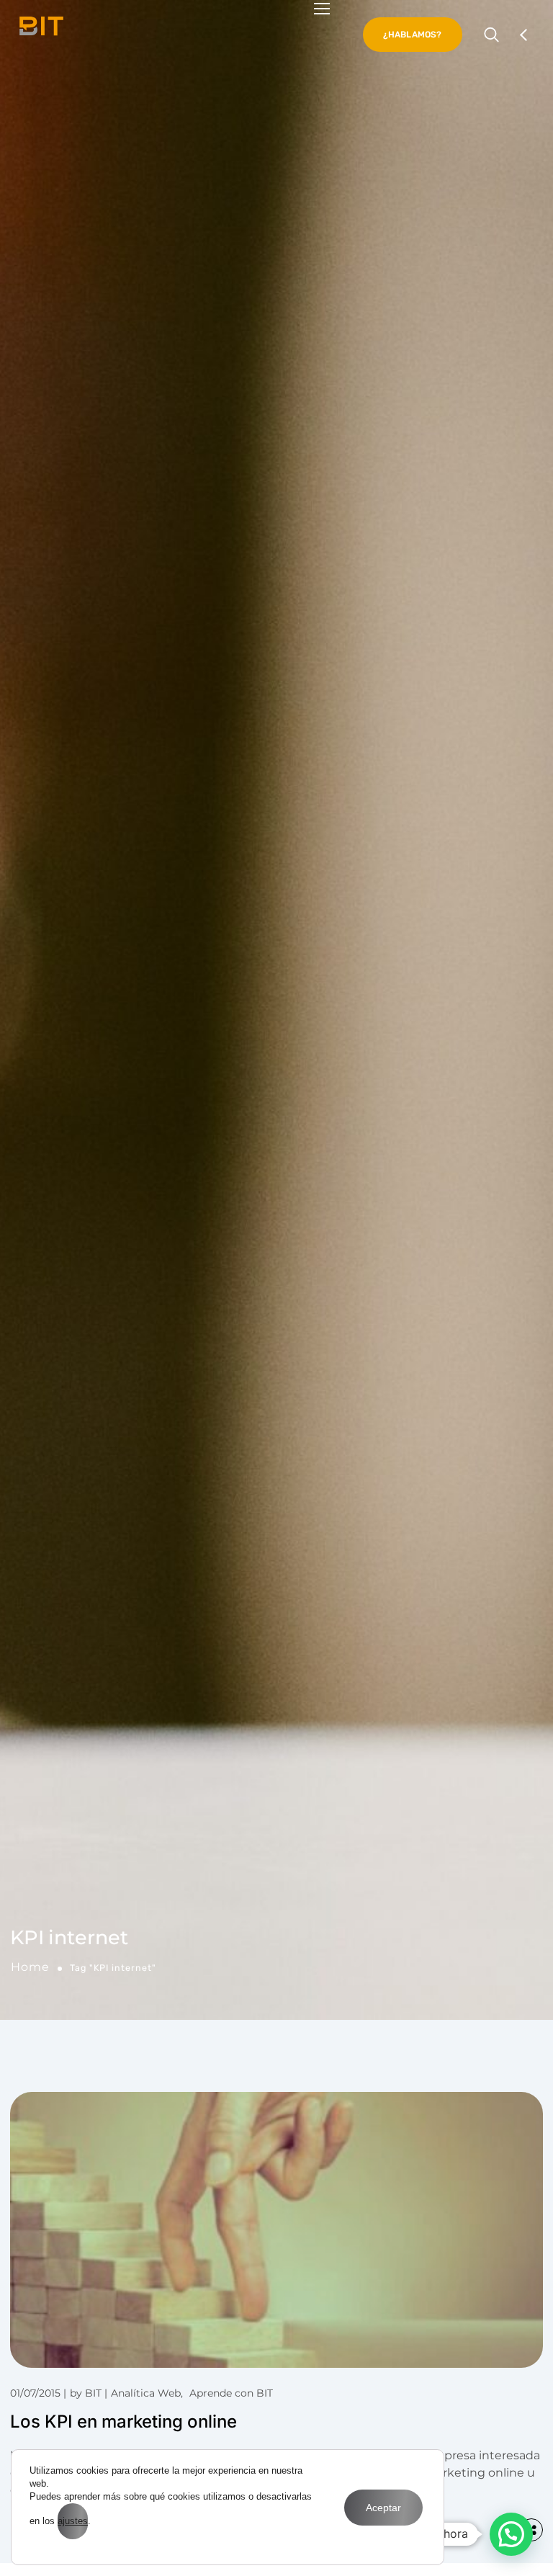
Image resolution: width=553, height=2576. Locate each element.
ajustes (73, 2521)
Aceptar (383, 2508)
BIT (93, 2393)
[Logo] (41, 26)
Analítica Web (146, 2393)
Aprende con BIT (231, 2393)
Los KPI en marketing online (123, 2421)
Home (30, 1967)
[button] (511, 2534)
